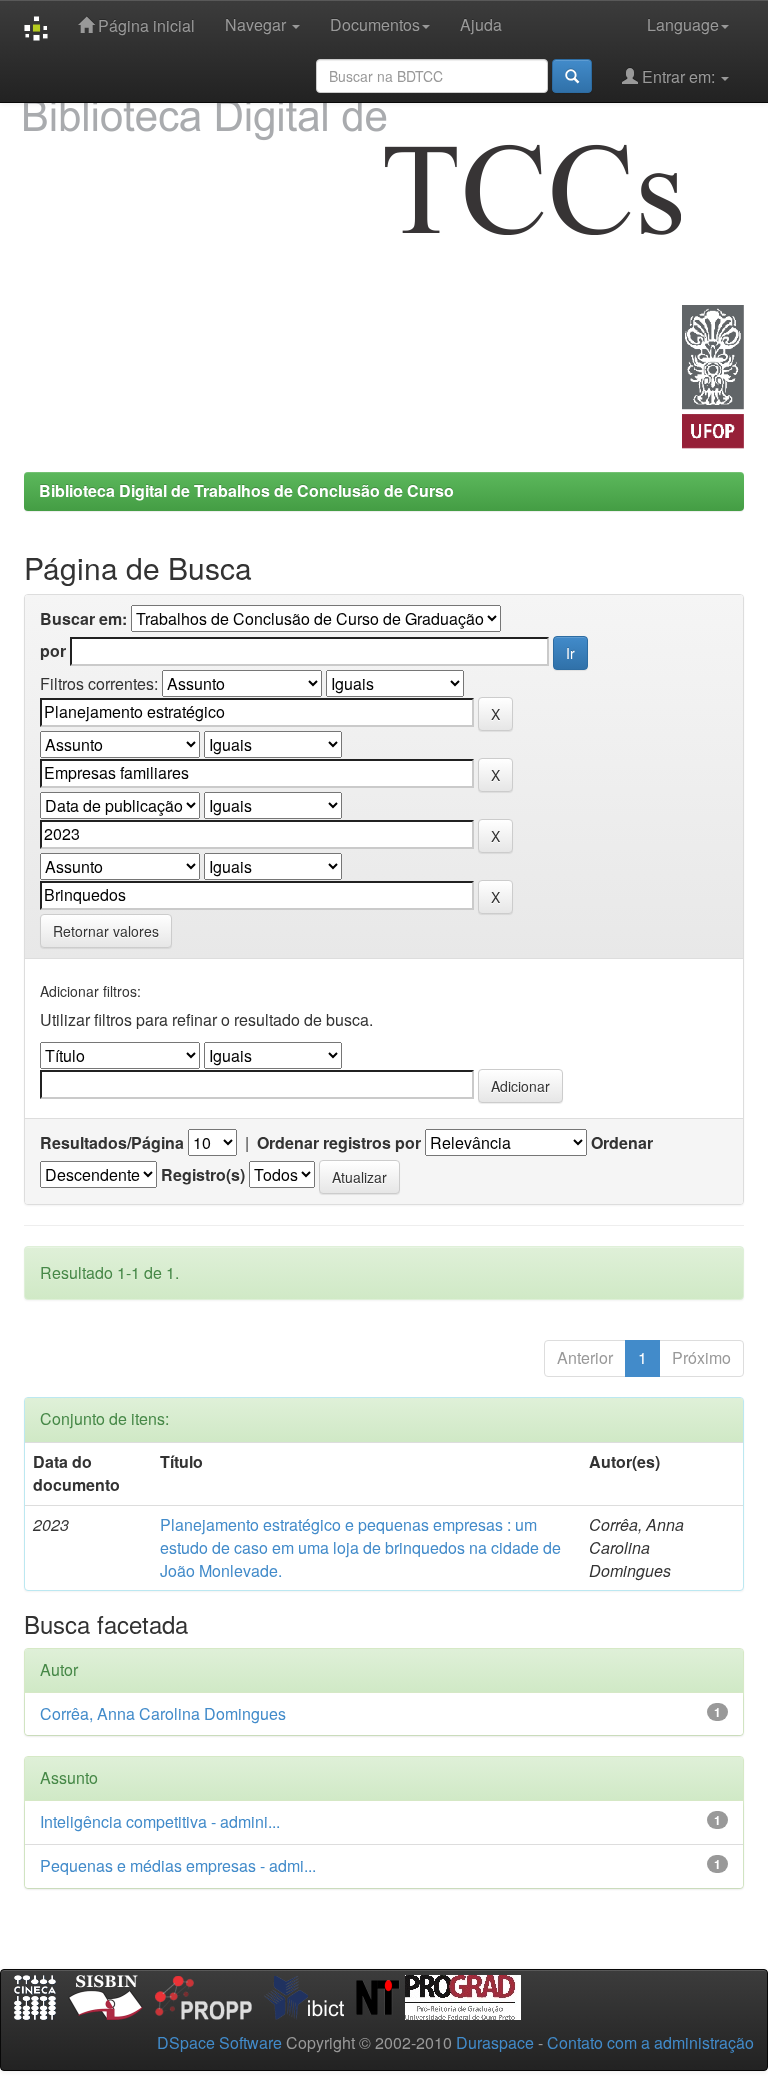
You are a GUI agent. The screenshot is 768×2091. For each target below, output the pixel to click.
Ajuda (481, 24)
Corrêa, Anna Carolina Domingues (163, 1713)
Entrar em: (678, 76)
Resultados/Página (112, 1143)
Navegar (257, 24)
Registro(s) (203, 1175)
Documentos (375, 24)
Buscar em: (83, 619)
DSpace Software (219, 2042)
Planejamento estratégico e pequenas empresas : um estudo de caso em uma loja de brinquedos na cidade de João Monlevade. (360, 1547)
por (53, 651)
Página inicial (144, 25)
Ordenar (622, 1143)
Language (683, 24)
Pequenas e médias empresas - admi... (178, 1865)
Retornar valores (106, 931)
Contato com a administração (650, 2042)
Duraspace (495, 2042)
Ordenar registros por (339, 1143)
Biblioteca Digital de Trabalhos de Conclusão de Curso (246, 490)
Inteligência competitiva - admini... (160, 1821)
